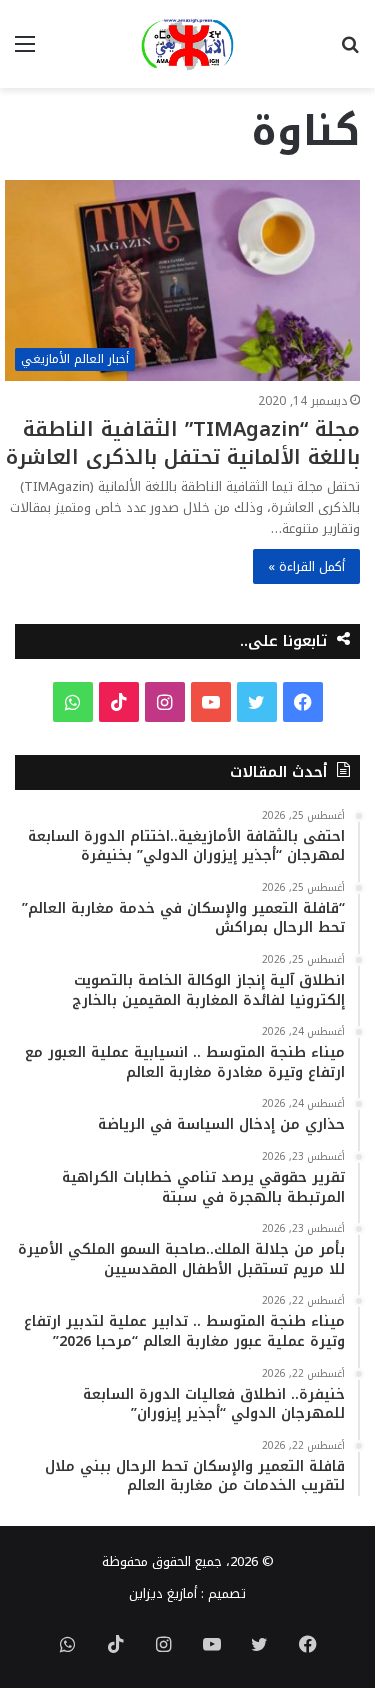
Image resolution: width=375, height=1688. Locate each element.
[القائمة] (25, 51)
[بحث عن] (350, 51)
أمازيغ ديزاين (163, 1593)
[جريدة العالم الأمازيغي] (187, 44)
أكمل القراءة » (306, 566)
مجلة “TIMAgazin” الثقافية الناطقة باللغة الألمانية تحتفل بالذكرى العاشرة (183, 443)
